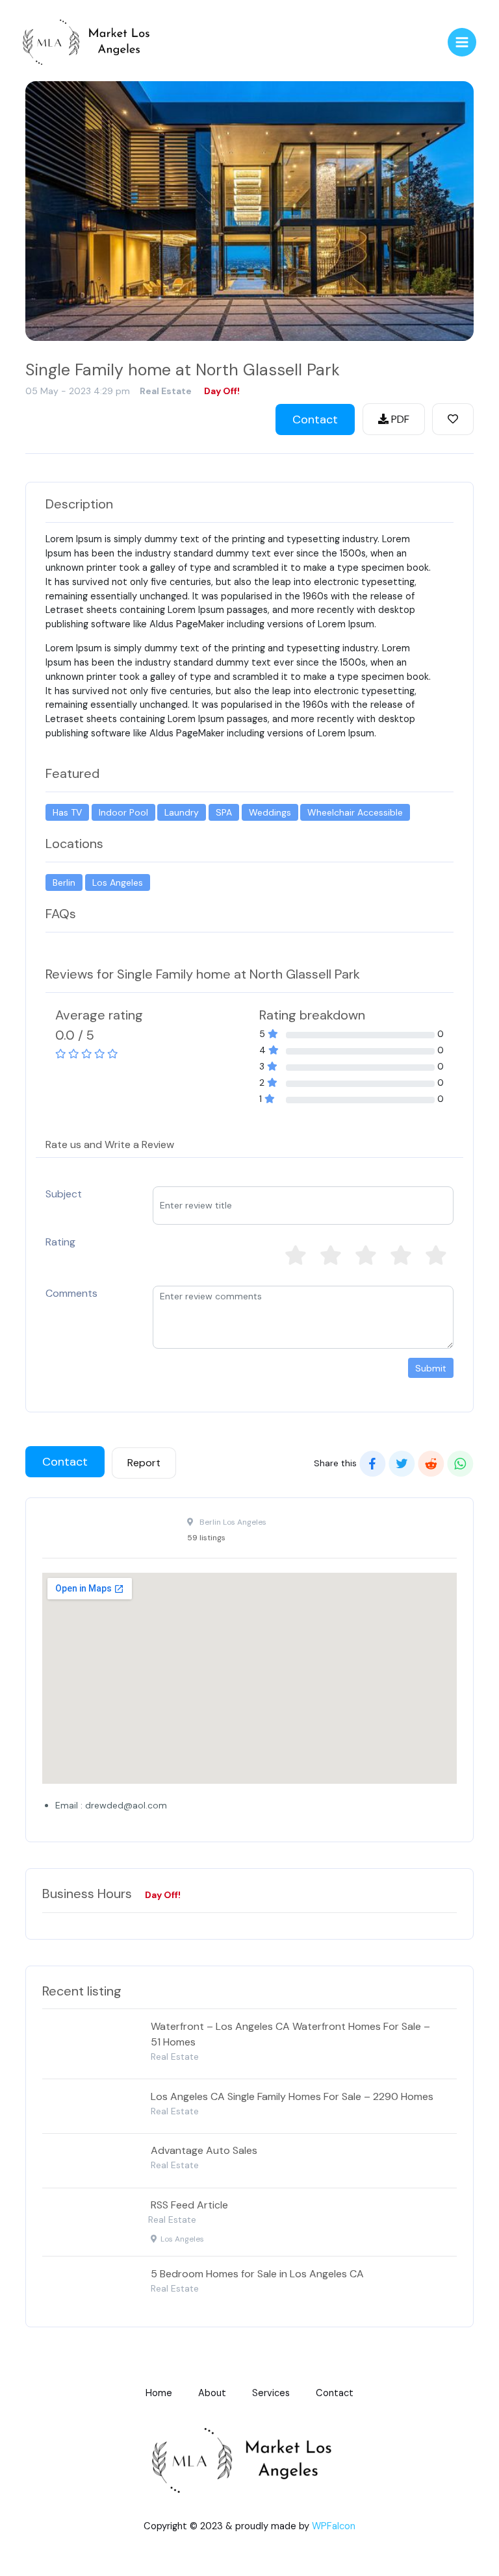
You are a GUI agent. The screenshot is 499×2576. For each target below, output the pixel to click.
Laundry (182, 812)
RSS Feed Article (189, 2205)
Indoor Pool (123, 812)
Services (271, 2393)
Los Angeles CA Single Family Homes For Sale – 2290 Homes (292, 2096)
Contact (315, 419)
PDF (399, 419)
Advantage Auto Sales (204, 2150)
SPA (224, 812)
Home (159, 2393)
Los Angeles (118, 882)
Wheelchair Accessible (355, 812)
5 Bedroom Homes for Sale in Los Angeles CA (257, 2274)
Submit (431, 1368)
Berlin (64, 882)
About (212, 2393)
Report (144, 1463)
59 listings (206, 1538)
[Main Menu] (462, 42)
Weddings (270, 812)
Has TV (67, 812)
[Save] (453, 419)
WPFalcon (334, 2526)
